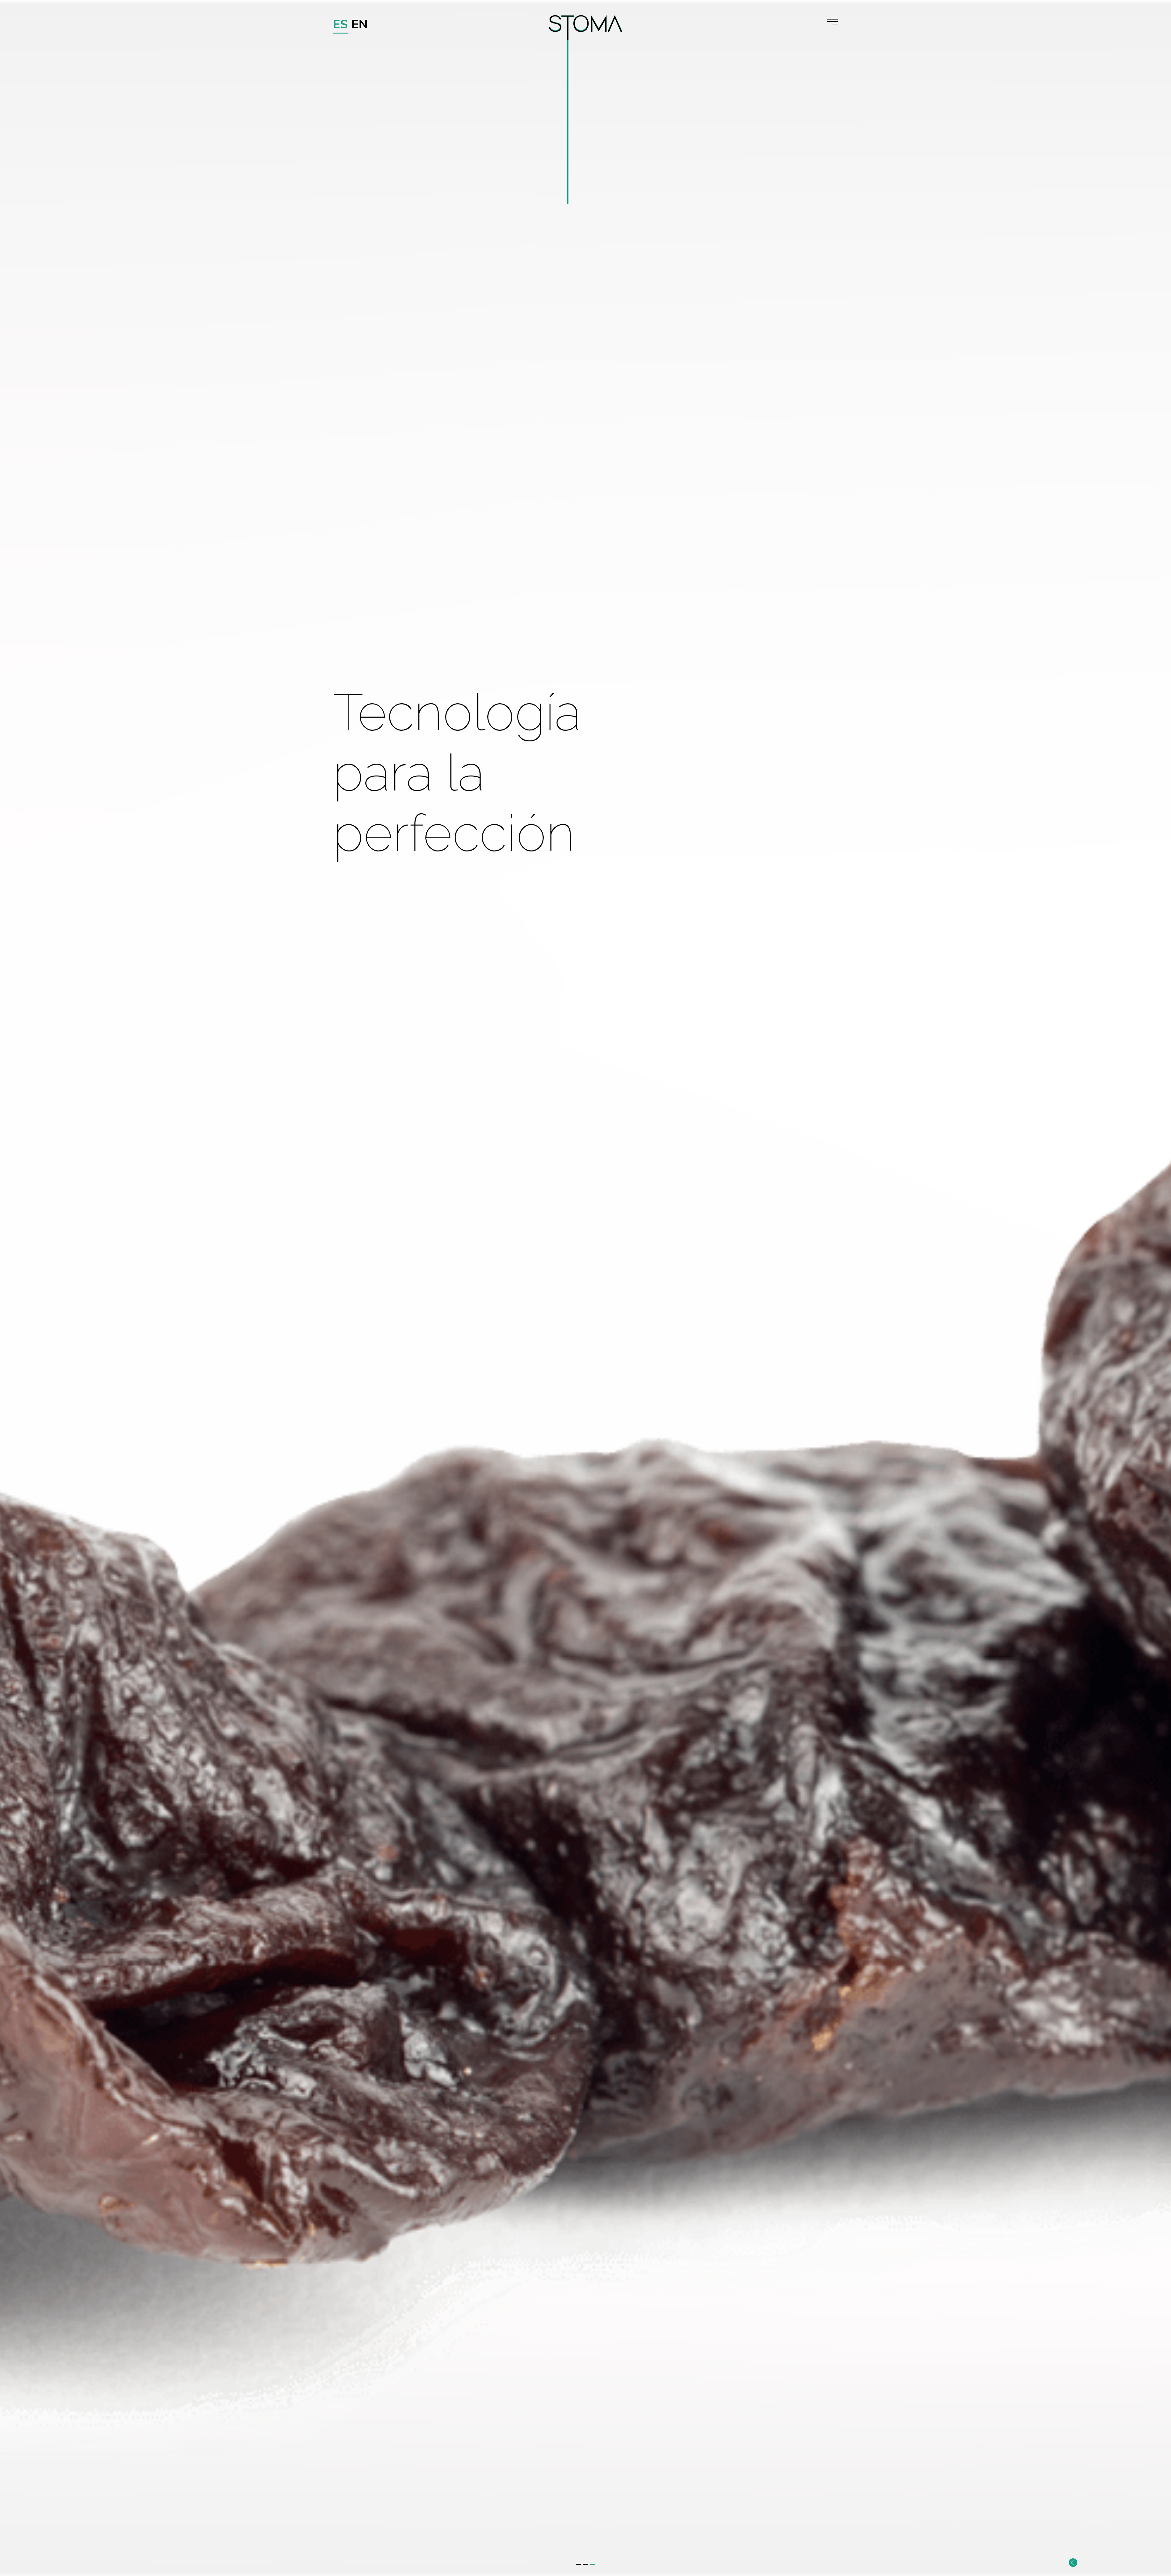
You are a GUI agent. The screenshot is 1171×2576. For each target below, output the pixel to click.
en (360, 24)
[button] (579, 2564)
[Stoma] (585, 28)
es (340, 24)
